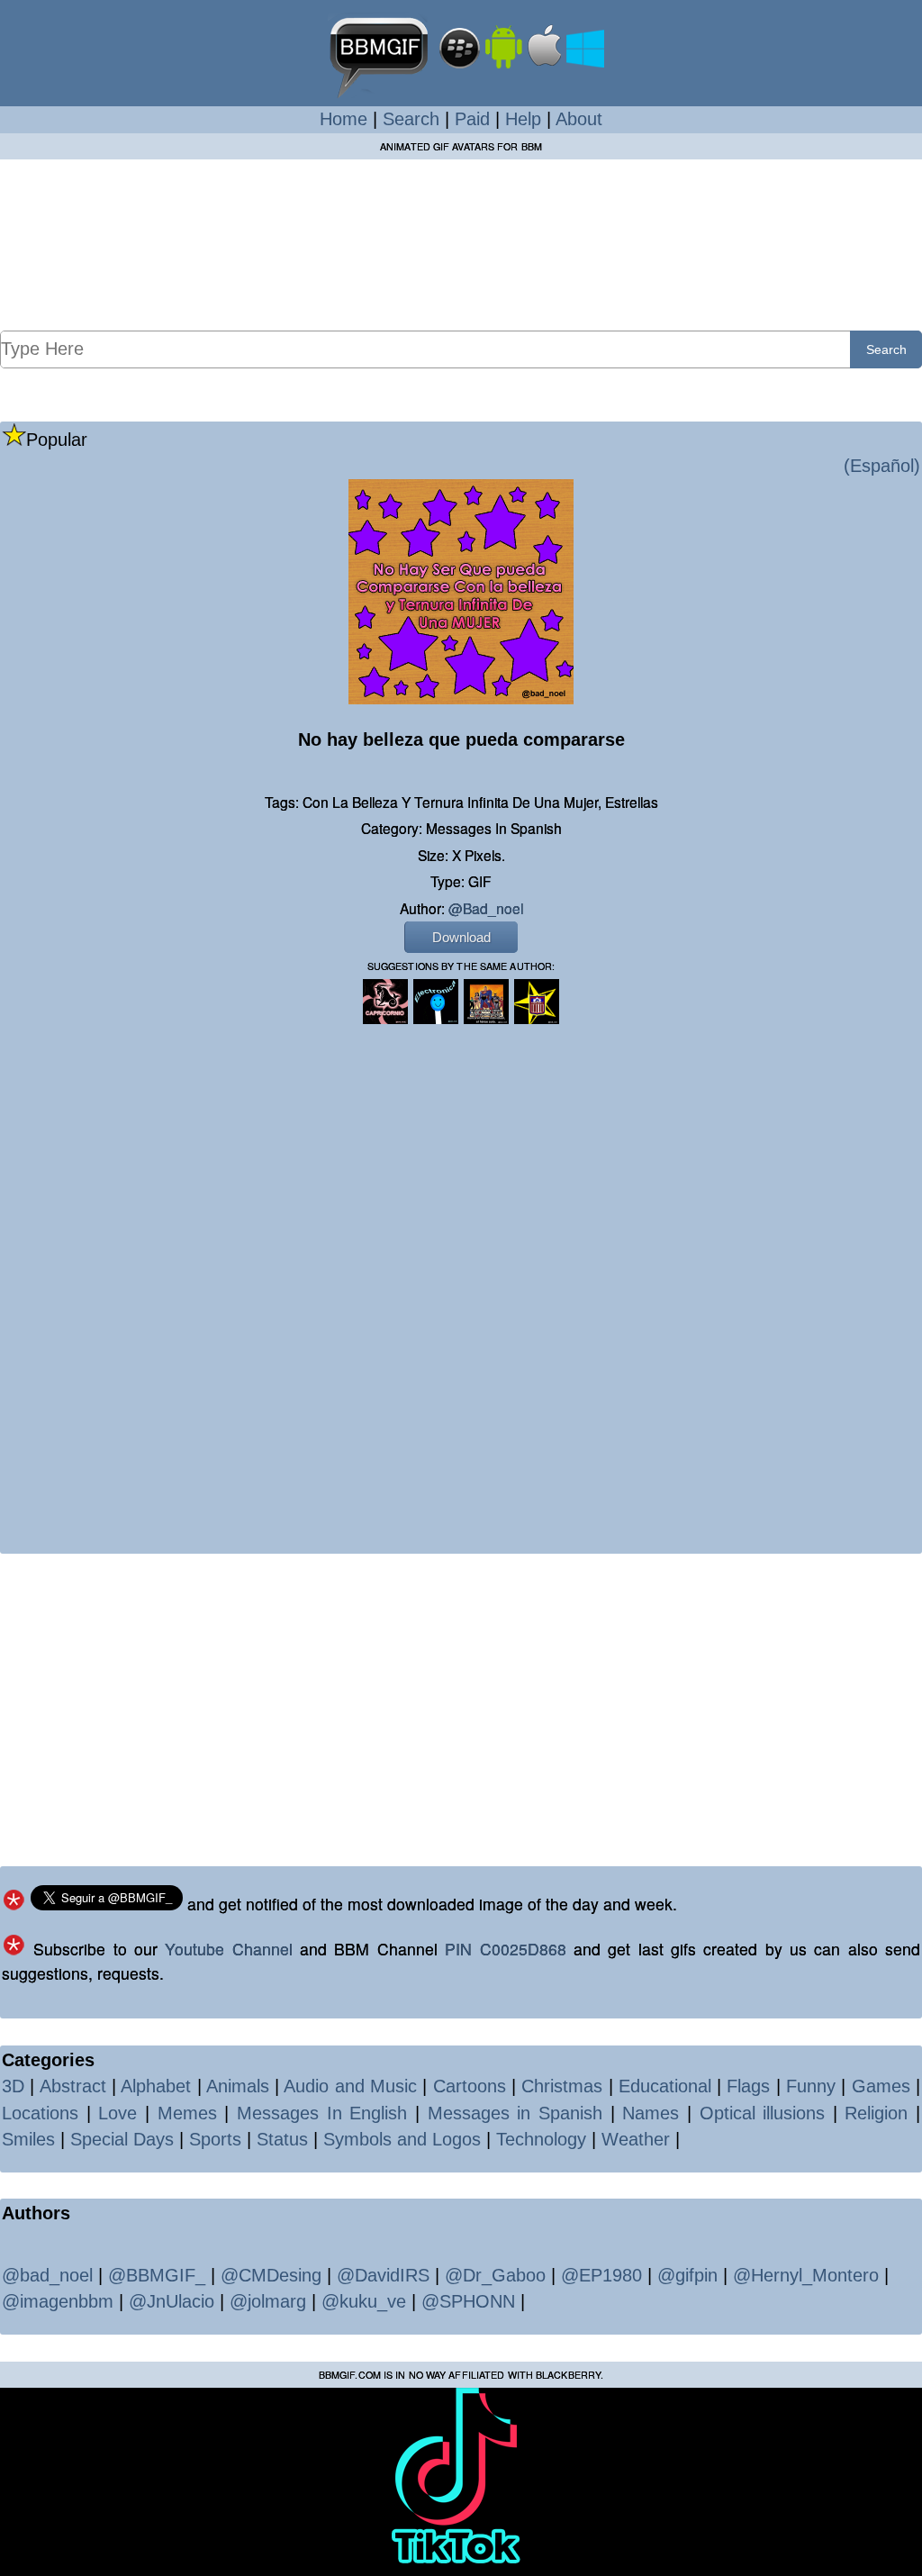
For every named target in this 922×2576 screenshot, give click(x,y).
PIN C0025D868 (505, 1949)
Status (282, 2139)
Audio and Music (350, 2086)
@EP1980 (601, 2275)
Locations (40, 2113)
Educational (665, 2086)
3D (13, 2086)
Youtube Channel (228, 1949)
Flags (748, 2086)
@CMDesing (271, 2275)
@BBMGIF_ (157, 2275)
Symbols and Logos (402, 2139)
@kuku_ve (364, 2301)
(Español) (882, 466)
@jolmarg (268, 2301)
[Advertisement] (461, 244)
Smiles (28, 2139)
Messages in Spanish (515, 2113)
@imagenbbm (58, 2301)
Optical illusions (763, 2113)
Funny (811, 2086)
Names (651, 2113)
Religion (876, 2113)
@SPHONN (468, 2301)
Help (523, 119)
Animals (238, 2086)
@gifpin (687, 2275)
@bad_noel (486, 908)
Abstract (73, 2086)
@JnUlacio (172, 2301)
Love (118, 2113)
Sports (215, 2139)
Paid (472, 119)
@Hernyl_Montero (806, 2275)
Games (881, 2086)
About (579, 119)
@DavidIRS (383, 2275)
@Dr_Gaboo (495, 2275)
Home (343, 119)
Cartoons (470, 2086)
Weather (636, 2139)
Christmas (562, 2086)
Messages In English (322, 2113)
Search (411, 119)
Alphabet (156, 2086)
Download (461, 937)
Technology (541, 2139)
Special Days (122, 2139)
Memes (187, 2113)
